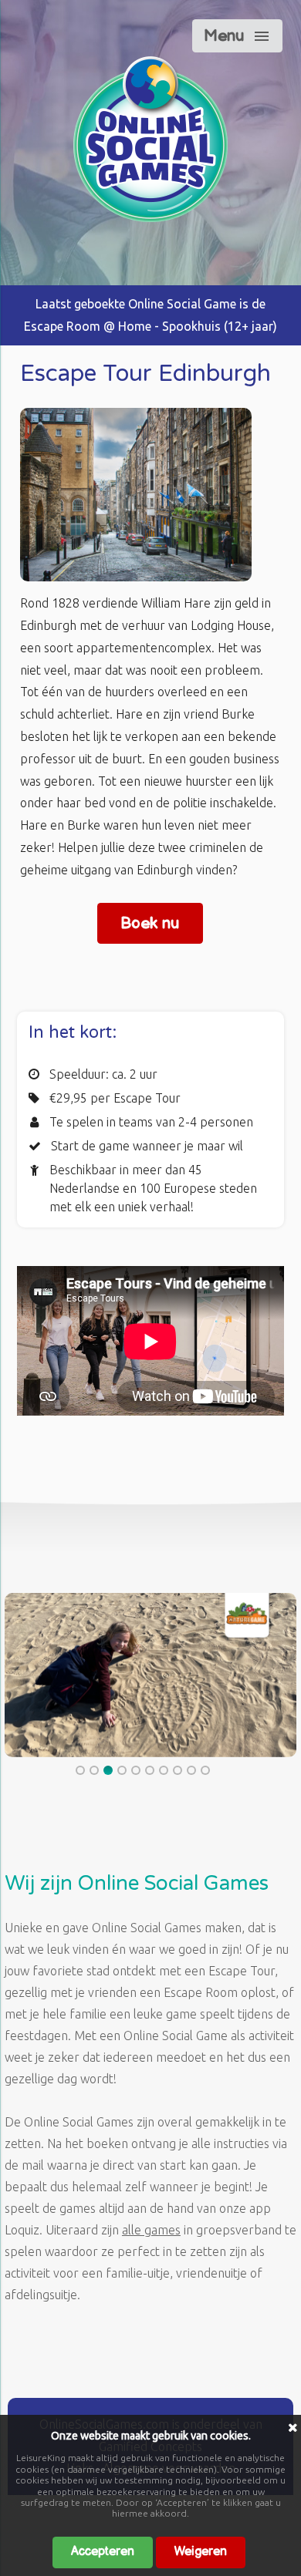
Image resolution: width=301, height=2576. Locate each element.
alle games (151, 2230)
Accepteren (103, 2552)
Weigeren (201, 2552)
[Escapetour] (150, 217)
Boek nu (150, 923)
